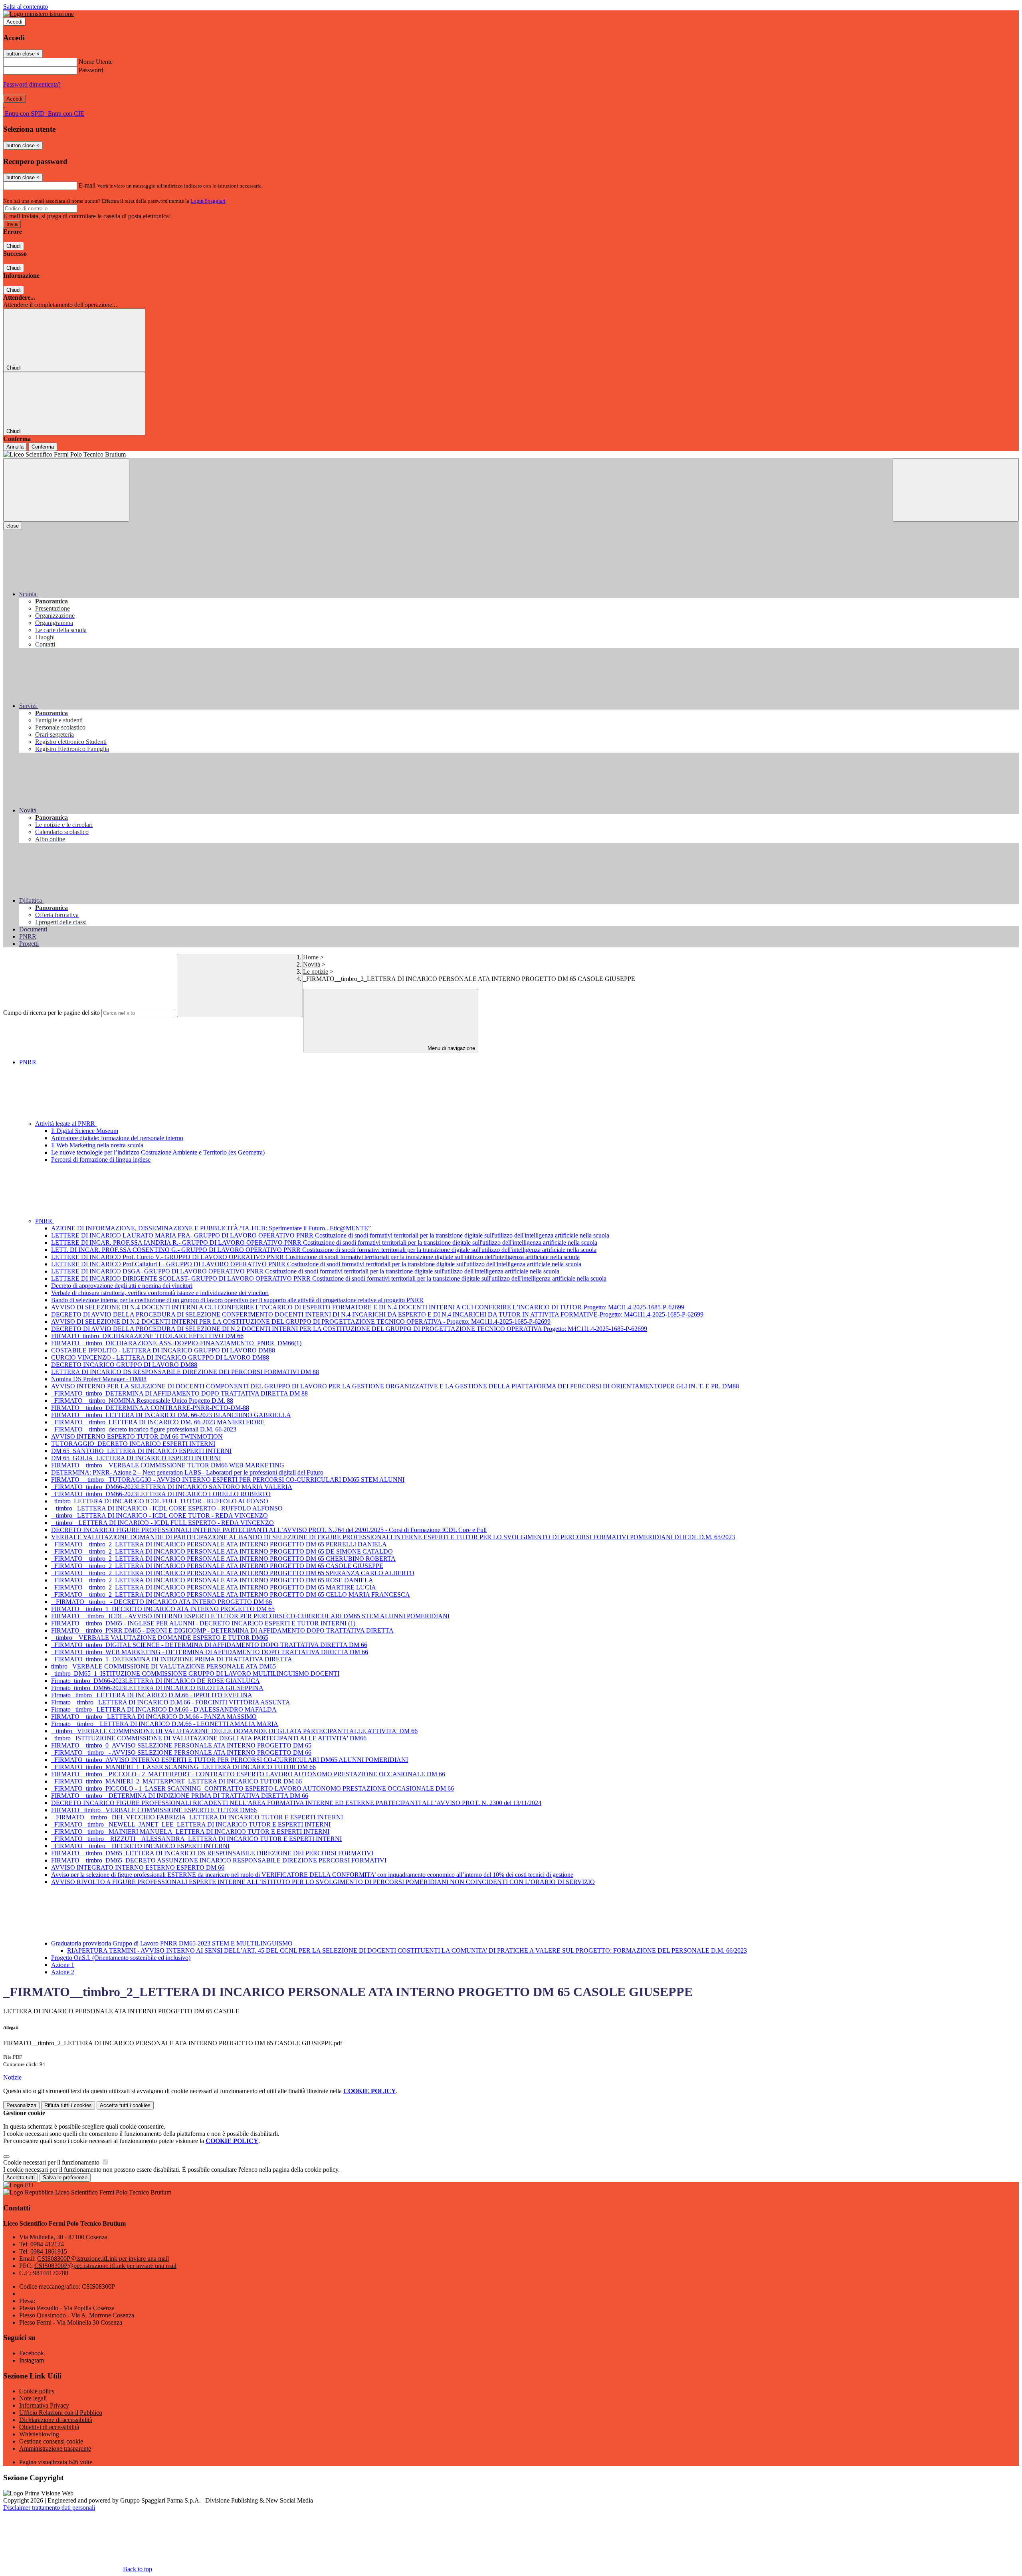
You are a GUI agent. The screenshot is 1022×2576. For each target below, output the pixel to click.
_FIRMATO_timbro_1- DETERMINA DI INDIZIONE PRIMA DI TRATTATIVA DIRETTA (172, 1659)
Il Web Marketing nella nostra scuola (97, 1145)
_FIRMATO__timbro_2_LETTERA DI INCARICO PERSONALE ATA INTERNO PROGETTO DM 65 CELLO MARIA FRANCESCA (231, 1594)
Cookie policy (37, 2391)
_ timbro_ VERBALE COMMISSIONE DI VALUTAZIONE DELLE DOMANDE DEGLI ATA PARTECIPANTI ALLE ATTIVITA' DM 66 (234, 1731)
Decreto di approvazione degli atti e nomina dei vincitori (122, 1286)
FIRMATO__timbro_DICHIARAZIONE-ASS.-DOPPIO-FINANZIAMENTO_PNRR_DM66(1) (176, 1343)
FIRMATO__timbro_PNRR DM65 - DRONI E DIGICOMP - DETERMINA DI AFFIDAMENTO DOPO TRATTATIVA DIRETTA (222, 1630)
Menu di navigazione (451, 1048)
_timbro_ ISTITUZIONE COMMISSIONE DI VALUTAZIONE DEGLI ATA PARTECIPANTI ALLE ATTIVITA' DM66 (209, 1738)
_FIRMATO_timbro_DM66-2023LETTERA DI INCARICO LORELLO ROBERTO (161, 1494)
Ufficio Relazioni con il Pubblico (61, 2413)
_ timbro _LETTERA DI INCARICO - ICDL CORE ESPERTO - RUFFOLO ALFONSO (167, 1508)
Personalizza (21, 2105)
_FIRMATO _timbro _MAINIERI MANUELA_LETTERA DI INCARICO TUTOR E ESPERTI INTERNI (190, 1832)
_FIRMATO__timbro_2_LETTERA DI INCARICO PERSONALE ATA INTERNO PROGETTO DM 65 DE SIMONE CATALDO (222, 1551)
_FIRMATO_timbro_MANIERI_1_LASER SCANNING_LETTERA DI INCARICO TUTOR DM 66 (183, 1767)
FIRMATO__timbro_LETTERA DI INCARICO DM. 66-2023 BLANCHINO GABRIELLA (171, 1415)
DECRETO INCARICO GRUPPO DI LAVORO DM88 (124, 1365)
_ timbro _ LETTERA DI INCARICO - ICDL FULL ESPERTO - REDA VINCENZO (162, 1523)
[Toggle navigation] (66, 490)
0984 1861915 (49, 2251)
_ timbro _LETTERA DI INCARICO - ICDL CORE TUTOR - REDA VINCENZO (159, 1515)
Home (311, 957)
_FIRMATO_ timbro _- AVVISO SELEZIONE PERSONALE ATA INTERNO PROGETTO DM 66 (181, 1753)
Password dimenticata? (32, 84)
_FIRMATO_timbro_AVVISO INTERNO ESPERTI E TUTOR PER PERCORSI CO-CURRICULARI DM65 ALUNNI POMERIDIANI (230, 1760)
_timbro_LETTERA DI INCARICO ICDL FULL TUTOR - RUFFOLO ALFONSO (160, 1501)
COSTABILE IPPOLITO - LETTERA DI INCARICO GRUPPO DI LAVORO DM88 (163, 1350)
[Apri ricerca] (956, 490)
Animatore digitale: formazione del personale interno (117, 1138)
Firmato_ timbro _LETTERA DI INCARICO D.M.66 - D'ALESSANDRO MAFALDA (164, 1709)
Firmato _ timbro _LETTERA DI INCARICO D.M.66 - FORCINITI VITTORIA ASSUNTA (171, 1702)
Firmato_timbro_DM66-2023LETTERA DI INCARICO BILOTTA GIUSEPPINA (157, 1688)
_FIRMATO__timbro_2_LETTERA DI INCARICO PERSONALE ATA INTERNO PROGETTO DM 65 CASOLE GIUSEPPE (217, 1566)
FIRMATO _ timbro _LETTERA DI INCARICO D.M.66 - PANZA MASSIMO (154, 1717)
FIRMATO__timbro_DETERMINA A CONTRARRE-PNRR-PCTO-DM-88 (150, 1408)
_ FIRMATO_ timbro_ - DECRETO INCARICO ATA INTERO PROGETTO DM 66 (161, 1602)
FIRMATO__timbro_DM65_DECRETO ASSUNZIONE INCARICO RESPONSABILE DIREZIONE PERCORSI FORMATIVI (219, 1860)
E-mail (87, 185)
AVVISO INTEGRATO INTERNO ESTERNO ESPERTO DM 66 (138, 1867)
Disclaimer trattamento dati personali (49, 2508)
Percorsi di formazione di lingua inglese (101, 1159)
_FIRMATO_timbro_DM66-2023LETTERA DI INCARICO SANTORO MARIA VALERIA (172, 1487)
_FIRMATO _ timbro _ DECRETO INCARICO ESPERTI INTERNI (140, 1846)
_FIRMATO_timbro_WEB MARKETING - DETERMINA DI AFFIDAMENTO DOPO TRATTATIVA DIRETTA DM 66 (210, 1652)
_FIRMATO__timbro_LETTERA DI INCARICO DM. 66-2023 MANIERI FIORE (158, 1422)
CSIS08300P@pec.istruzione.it (105, 2266)
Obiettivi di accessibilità (49, 2427)
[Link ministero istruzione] (39, 14)
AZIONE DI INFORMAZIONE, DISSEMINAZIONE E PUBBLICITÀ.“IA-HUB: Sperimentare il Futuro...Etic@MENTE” (211, 1228)
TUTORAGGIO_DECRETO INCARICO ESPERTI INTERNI (133, 1444)
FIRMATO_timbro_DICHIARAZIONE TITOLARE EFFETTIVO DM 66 (147, 1336)
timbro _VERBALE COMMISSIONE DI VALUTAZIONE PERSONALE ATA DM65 (163, 1666)
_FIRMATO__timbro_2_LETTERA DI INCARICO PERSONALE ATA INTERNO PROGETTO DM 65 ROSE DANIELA (212, 1580)
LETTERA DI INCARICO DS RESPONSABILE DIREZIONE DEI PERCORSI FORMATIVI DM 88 (185, 1372)
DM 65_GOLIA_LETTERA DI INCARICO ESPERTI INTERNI (136, 1458)
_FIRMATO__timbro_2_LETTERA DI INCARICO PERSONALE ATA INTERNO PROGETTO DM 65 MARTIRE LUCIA (214, 1587)
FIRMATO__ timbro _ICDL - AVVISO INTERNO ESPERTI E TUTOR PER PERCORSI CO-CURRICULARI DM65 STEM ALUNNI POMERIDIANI (250, 1616)
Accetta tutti (125, 2105)
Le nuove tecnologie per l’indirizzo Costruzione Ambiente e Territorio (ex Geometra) (158, 1152)
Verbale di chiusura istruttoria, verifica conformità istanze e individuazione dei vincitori (160, 1293)
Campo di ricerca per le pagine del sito (51, 1013)
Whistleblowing (39, 2434)
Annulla (15, 447)
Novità (312, 964)
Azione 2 (63, 1972)
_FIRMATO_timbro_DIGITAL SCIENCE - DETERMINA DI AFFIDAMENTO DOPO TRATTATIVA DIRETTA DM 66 (209, 1645)
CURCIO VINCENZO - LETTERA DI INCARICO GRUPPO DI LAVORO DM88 (160, 1357)
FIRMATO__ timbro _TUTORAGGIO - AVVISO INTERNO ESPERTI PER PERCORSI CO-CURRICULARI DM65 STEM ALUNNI (228, 1480)
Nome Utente (96, 62)
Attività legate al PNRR (66, 1124)
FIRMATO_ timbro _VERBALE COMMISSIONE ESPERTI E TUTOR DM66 (154, 1810)
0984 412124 (47, 2244)
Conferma (43, 447)
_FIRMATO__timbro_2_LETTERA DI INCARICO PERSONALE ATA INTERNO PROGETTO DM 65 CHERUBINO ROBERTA (223, 1559)
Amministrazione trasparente (55, 2448)
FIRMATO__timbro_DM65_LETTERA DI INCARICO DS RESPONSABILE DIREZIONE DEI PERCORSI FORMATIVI (212, 1853)
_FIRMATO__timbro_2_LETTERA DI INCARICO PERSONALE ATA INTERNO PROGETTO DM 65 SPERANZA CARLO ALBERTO (233, 1573)
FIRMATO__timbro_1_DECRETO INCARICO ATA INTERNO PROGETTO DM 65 (163, 1609)
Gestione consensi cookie (51, 2441)
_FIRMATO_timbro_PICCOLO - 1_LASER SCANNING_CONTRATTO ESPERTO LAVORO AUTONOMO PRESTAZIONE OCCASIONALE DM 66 (253, 1788)
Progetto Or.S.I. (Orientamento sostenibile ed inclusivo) (121, 1958)
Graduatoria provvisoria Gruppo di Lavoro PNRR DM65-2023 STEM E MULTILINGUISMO (173, 1943)
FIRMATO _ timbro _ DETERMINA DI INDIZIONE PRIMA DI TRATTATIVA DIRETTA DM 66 (180, 1796)
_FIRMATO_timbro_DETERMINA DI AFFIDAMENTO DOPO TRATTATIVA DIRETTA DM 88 (179, 1393)
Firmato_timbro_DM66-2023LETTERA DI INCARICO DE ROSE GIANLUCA (155, 1681)
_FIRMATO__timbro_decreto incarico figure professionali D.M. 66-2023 (144, 1429)
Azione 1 (63, 1965)
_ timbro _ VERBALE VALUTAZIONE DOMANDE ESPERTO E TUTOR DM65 (160, 1638)
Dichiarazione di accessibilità (56, 2420)
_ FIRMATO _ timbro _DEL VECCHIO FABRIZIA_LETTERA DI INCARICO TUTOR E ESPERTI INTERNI (197, 1817)
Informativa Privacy (44, 2405)
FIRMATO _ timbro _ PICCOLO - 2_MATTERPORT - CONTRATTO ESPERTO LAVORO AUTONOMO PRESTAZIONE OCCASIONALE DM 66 (248, 1774)
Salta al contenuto (26, 7)
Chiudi (14, 246)
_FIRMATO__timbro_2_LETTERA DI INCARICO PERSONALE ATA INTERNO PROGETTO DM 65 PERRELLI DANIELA (219, 1544)
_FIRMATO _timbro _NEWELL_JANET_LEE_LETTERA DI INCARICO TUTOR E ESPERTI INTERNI (191, 1824)
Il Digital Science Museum (85, 1131)
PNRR (28, 1062)
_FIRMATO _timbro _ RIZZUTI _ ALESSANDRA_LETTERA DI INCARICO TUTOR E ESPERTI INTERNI (196, 1839)
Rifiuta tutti (68, 2105)
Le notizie (316, 972)
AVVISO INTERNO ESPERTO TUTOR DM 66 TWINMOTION (137, 1436)
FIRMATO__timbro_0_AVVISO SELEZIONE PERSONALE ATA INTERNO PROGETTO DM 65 (181, 1745)
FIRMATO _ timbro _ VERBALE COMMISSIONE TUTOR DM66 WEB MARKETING (168, 1465)
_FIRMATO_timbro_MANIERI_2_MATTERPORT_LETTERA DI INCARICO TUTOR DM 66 (176, 1781)
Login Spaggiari (208, 201)
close (13, 526)
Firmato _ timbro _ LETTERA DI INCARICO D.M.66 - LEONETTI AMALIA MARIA (165, 1724)
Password (91, 70)
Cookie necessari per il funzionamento (52, 2162)
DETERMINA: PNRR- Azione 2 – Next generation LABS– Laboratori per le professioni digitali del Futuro (187, 1472)
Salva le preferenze (65, 2178)
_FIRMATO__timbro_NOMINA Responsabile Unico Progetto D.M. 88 (142, 1401)
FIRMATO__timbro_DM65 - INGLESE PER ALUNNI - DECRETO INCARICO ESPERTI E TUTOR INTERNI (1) (203, 1623)
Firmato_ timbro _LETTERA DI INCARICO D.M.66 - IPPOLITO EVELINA (152, 1695)
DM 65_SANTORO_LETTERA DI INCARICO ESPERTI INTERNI (141, 1451)
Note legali (33, 2398)
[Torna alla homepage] (511, 455)
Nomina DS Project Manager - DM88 (99, 1379)
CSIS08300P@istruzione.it (103, 2259)
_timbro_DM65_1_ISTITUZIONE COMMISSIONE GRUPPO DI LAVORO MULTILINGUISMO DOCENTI (195, 1674)
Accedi (14, 22)
